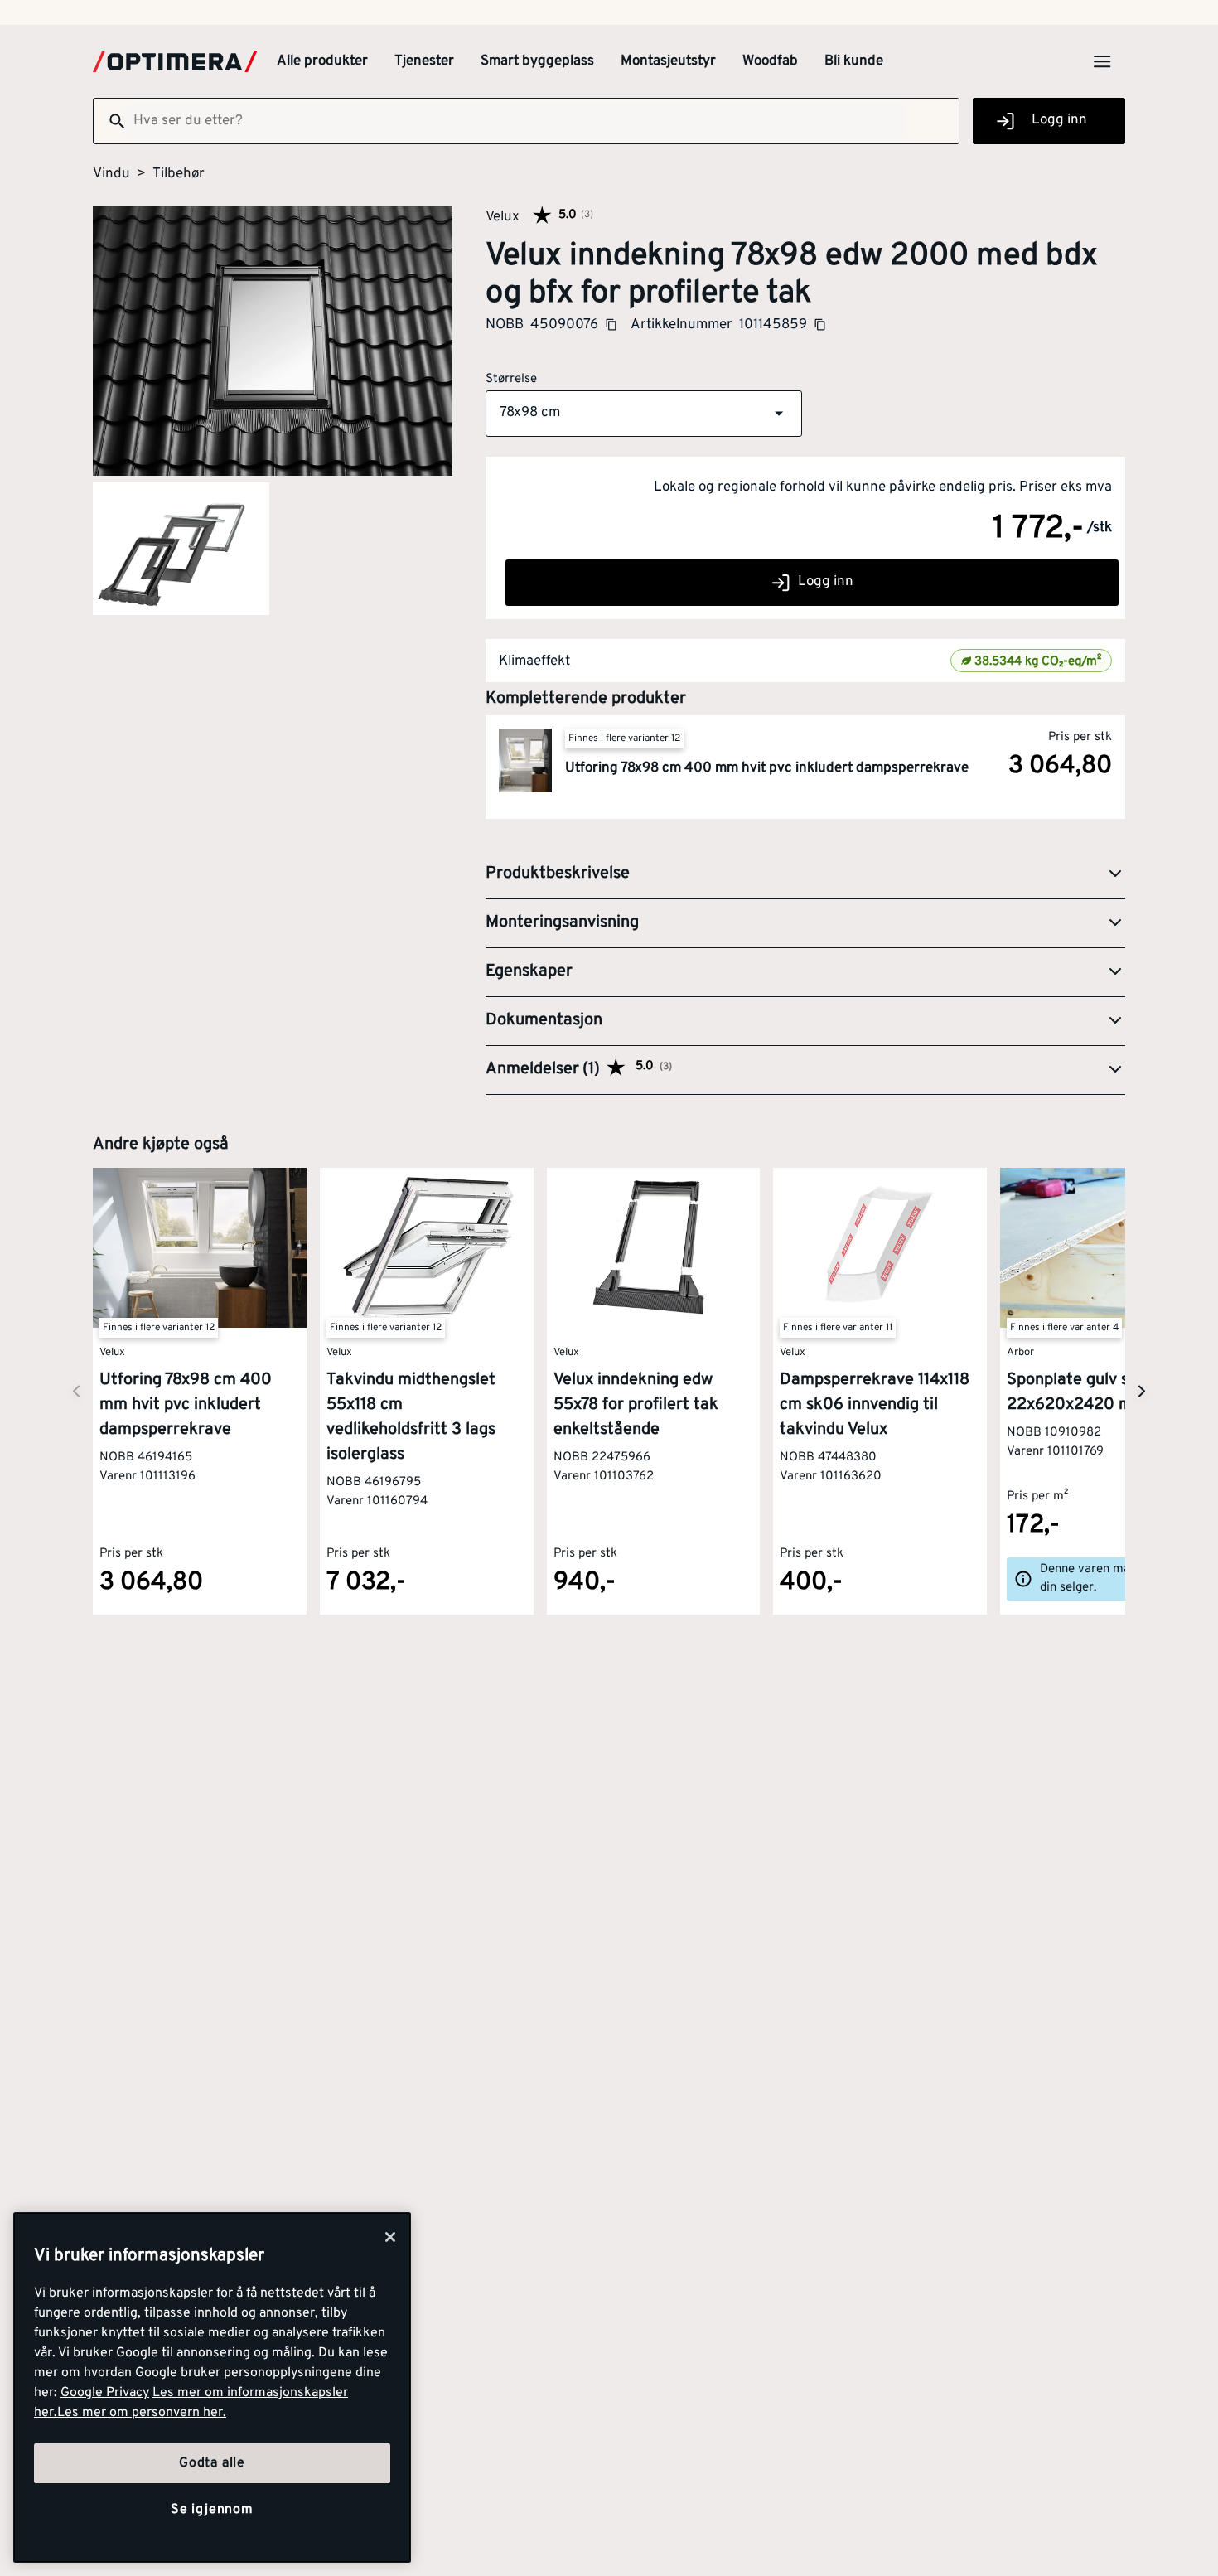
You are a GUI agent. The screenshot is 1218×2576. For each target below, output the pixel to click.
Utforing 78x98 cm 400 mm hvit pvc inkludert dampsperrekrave (767, 768)
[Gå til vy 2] (181, 549)
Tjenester (424, 61)
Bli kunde (854, 61)
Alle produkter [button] (322, 61)
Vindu (111, 174)
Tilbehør (179, 174)
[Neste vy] (76, 1391)
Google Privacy (105, 2393)
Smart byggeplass (537, 61)
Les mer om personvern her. (142, 2413)
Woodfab (770, 61)
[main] (212, 2387)
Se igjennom (212, 2511)
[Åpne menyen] (1102, 61)
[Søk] (110, 121)
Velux (503, 216)
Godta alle (212, 2463)
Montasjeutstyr (668, 61)
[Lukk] (390, 2237)
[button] (644, 414)
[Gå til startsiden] (175, 62)
